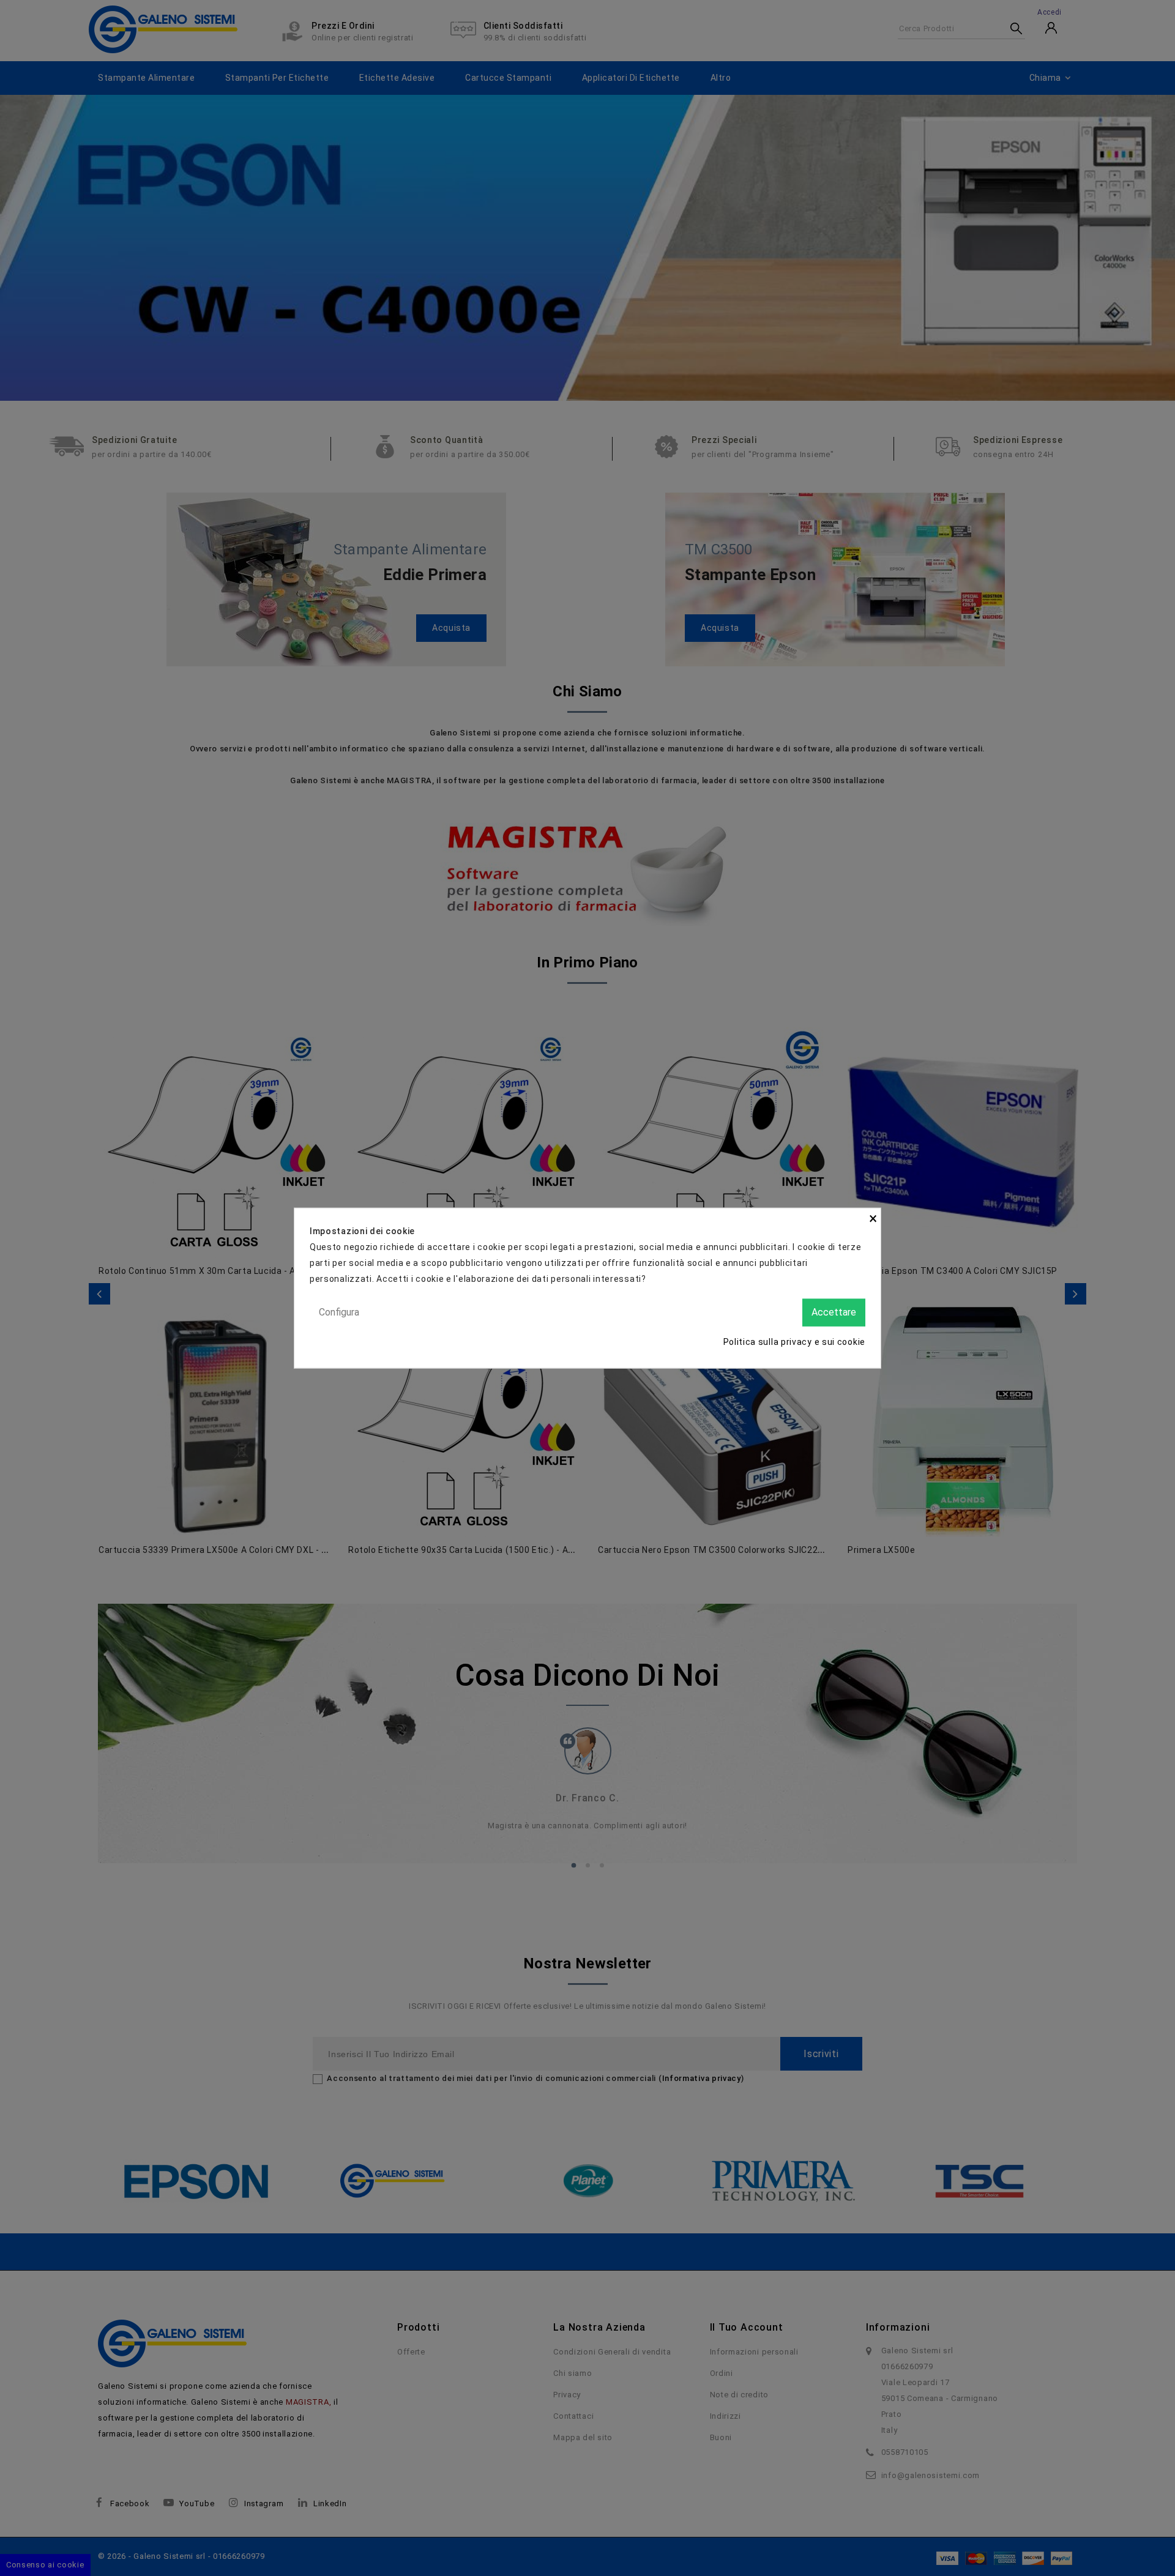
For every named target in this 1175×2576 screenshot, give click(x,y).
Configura (339, 1312)
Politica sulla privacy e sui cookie (795, 1341)
